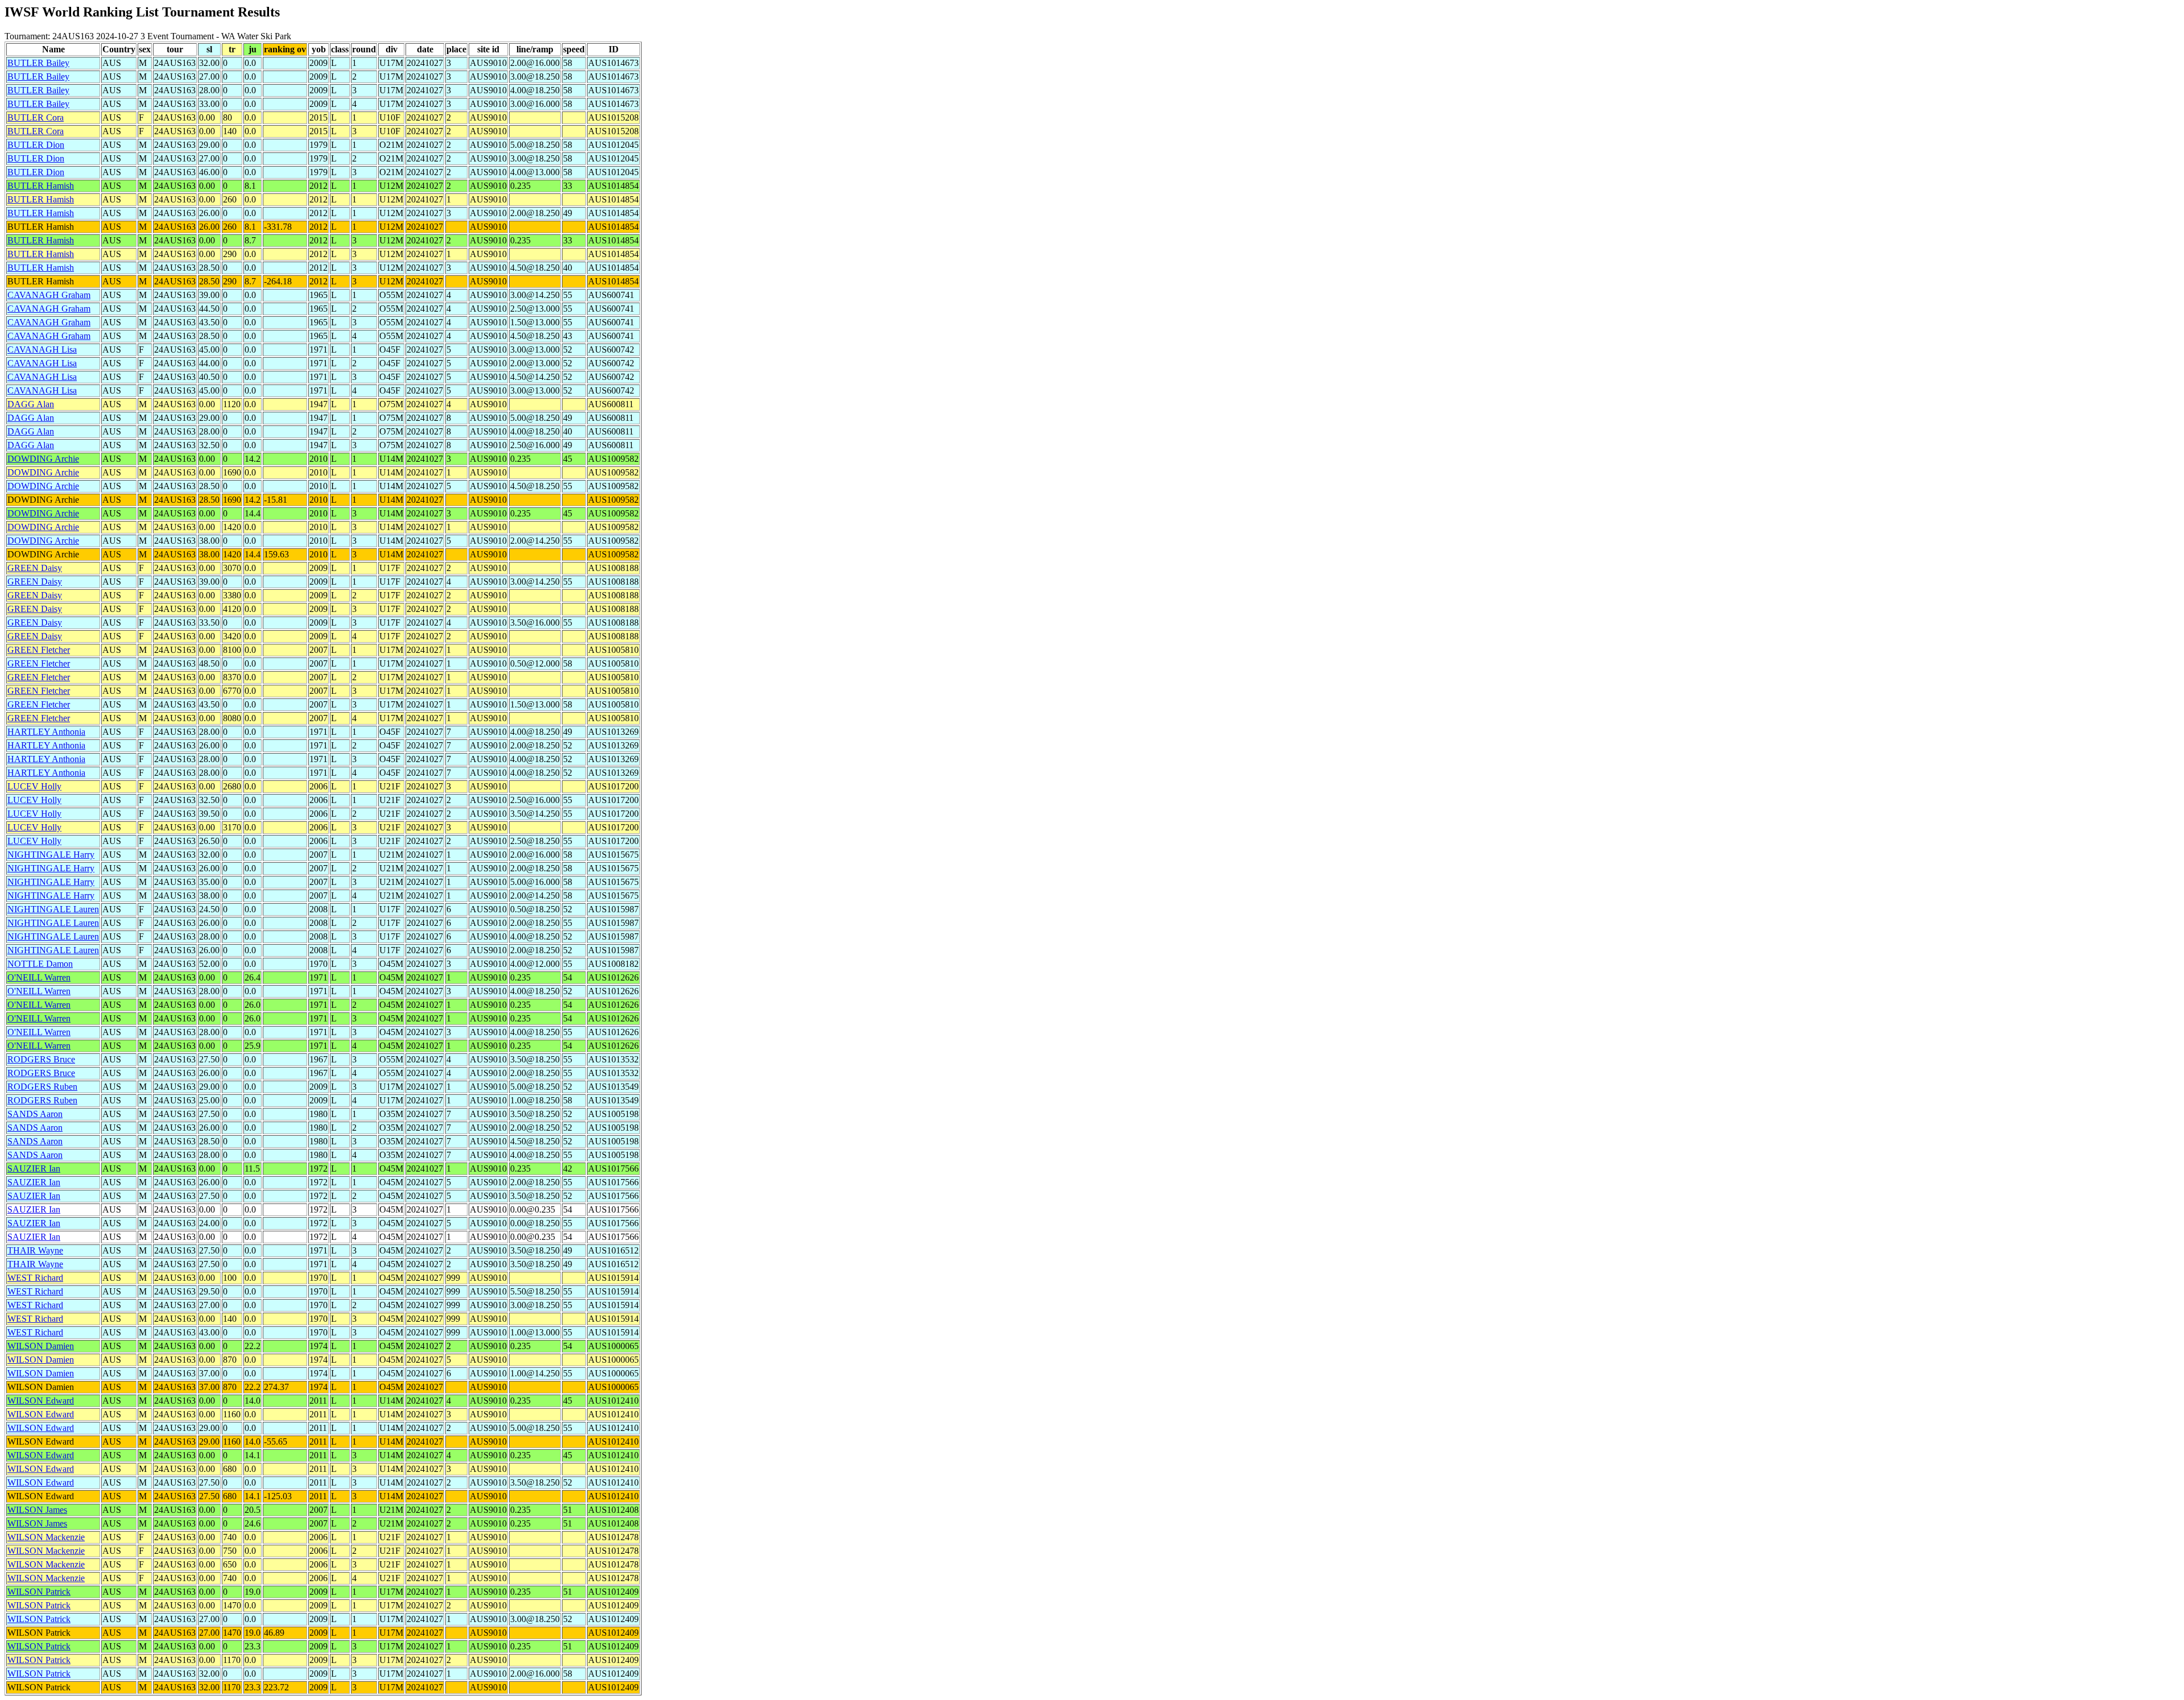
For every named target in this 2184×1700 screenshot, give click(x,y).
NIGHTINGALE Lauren (53, 909)
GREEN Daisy (35, 568)
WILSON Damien (41, 1346)
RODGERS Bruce (41, 1059)
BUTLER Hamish (41, 186)
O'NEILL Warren (39, 977)
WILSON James (37, 1510)
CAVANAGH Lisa (42, 349)
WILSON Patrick (39, 1592)
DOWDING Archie (43, 459)
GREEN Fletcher (39, 650)
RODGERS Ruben (42, 1087)
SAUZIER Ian (34, 1169)
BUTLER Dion (36, 145)
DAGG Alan (31, 404)
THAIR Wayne (35, 1250)
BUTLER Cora (36, 117)
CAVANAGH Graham (49, 295)
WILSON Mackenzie (46, 1537)
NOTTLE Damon (40, 964)
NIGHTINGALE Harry (51, 855)
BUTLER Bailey (38, 63)
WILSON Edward (41, 1401)
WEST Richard (35, 1278)
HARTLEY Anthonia (46, 732)
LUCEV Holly (34, 786)
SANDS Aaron (35, 1114)
